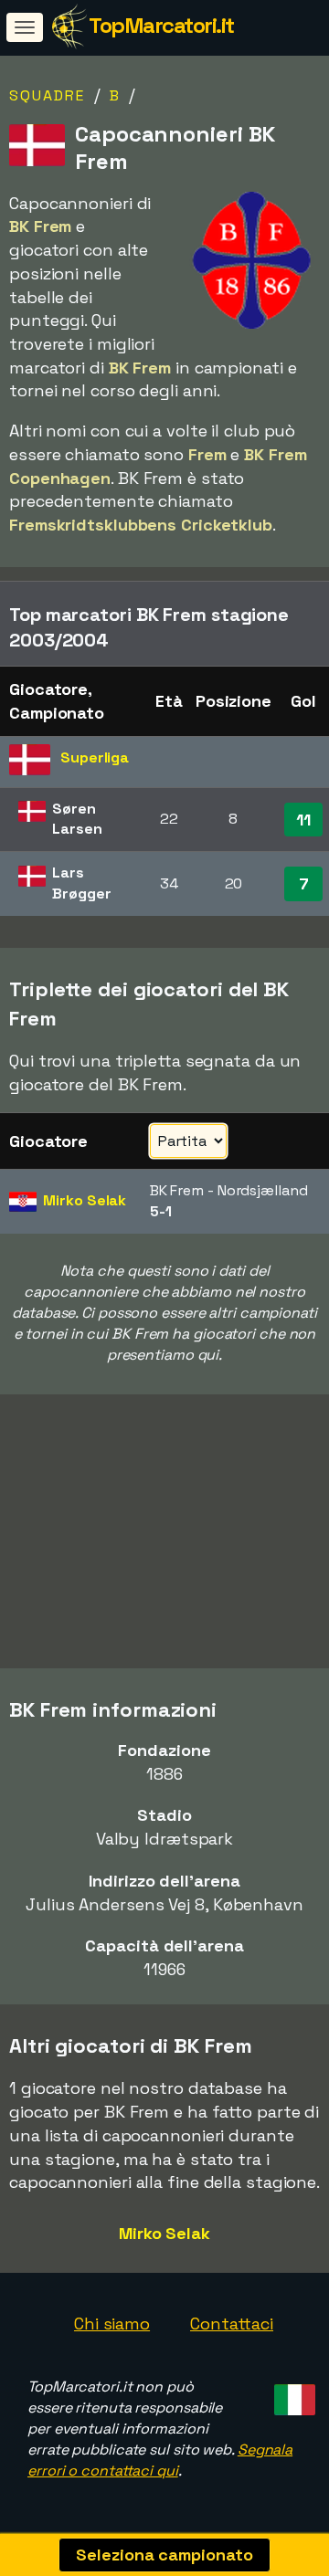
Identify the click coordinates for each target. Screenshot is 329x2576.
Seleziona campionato (164, 2555)
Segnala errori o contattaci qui (160, 2460)
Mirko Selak (164, 2233)
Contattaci (232, 2324)
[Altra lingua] (292, 2394)
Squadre (47, 95)
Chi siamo (112, 2324)
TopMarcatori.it (161, 25)
